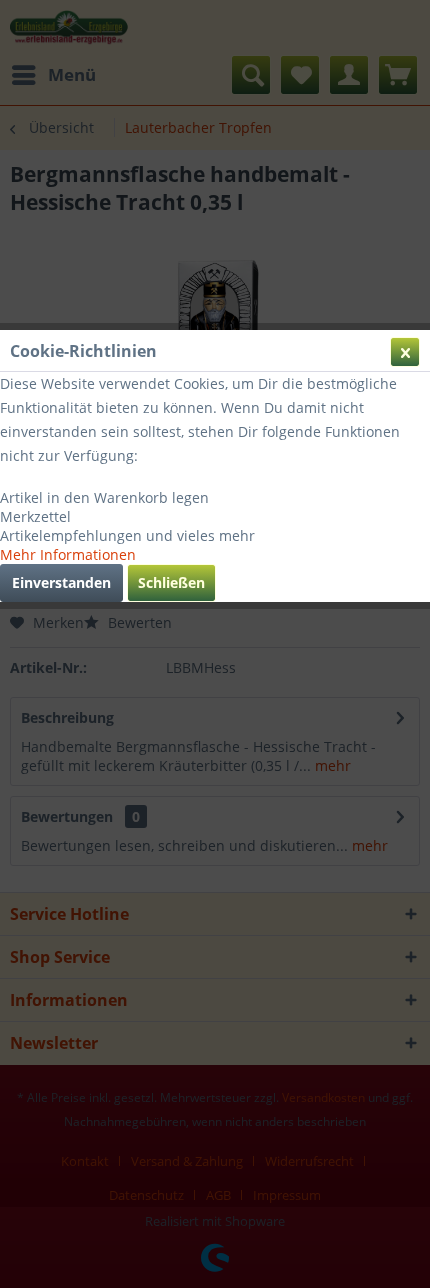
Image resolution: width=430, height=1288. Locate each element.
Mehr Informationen (68, 554)
